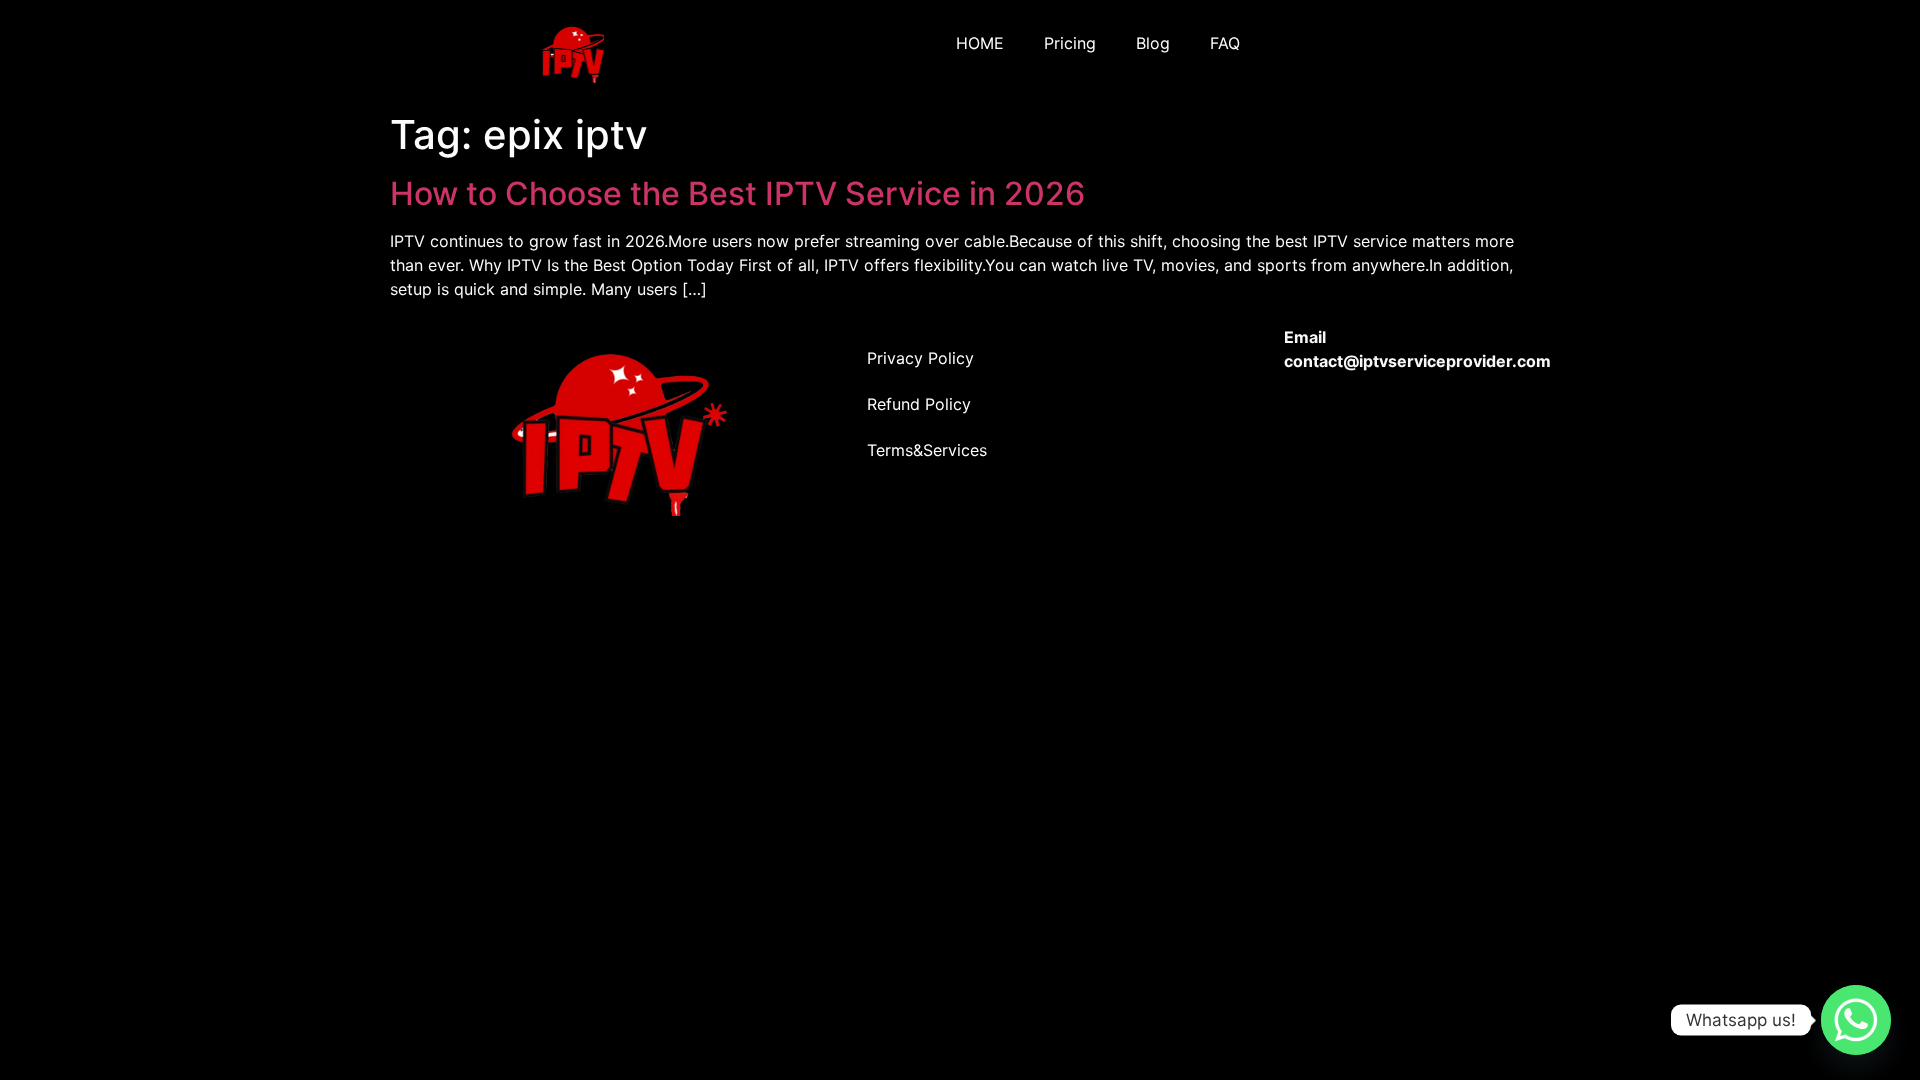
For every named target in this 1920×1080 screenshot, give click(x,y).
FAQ (1225, 43)
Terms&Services (927, 450)
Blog (1153, 43)
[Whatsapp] (1856, 1020)
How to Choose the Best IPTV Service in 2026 (737, 193)
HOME (980, 43)
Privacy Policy (920, 358)
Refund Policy (919, 404)
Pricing (1070, 43)
